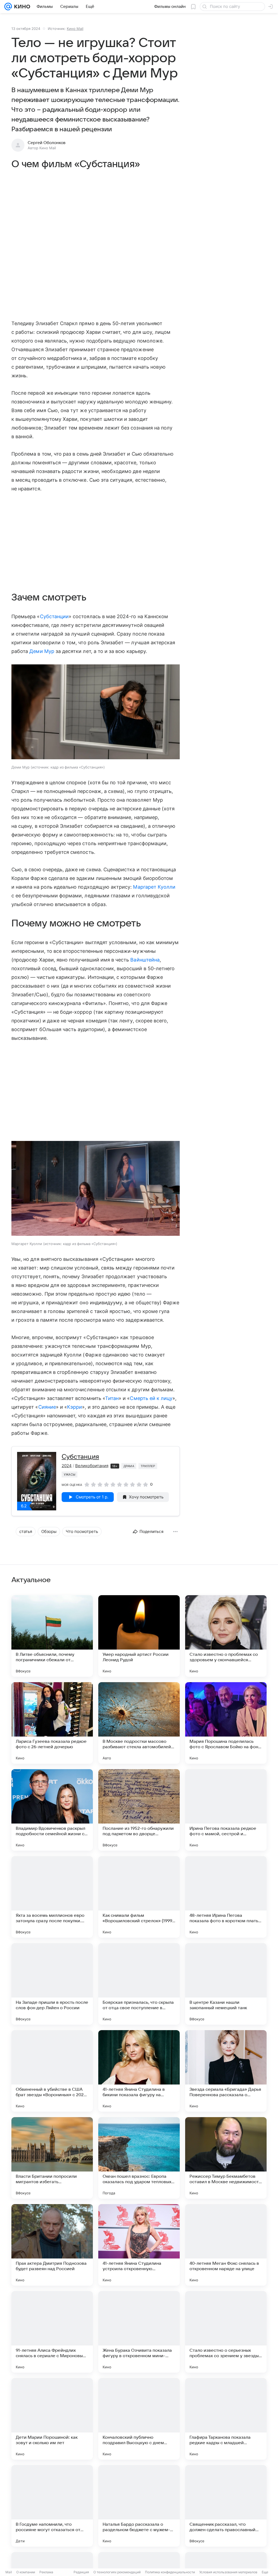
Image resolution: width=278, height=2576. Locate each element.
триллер (148, 1466)
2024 (67, 1466)
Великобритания (92, 1466)
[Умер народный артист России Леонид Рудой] (139, 1636)
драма (129, 1466)
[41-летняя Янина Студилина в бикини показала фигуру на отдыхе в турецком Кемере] (139, 2071)
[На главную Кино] (21, 7)
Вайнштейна (145, 960)
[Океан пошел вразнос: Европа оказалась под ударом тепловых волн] (139, 2158)
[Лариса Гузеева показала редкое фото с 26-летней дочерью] (52, 1723)
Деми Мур (42, 651)
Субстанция (80, 1457)
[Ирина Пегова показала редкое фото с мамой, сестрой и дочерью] (226, 1810)
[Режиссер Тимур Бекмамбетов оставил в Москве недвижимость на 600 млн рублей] (226, 2158)
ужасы (69, 1474)
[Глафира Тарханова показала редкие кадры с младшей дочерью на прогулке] (226, 2419)
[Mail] (8, 7)
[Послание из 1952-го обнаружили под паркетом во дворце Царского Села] (139, 1810)
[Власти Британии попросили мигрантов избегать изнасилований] (52, 2158)
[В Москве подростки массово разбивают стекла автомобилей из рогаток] (139, 1723)
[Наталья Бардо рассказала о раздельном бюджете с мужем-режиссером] (139, 2506)
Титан (112, 1398)
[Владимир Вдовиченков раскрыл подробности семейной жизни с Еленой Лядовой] (52, 1810)
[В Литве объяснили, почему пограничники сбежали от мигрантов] (52, 1636)
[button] (96, 712)
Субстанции (54, 616)
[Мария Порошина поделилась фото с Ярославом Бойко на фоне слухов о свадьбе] (226, 1723)
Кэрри (75, 1407)
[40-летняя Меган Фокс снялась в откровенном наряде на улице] (226, 2245)
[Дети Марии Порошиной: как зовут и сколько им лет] (52, 2419)
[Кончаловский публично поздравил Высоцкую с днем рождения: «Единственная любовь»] (139, 2419)
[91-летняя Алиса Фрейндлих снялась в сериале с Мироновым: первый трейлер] (52, 2332)
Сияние (47, 1407)
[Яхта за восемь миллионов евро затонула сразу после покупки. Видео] (52, 1897)
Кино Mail (75, 29)
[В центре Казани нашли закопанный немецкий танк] (226, 1984)
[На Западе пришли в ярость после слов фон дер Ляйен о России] (52, 1984)
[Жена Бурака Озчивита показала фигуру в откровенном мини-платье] (139, 2332)
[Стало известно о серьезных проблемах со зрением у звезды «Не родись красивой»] (226, 2332)
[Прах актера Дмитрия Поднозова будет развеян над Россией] (52, 2245)
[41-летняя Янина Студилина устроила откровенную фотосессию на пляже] (139, 2245)
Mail (9, 2572)
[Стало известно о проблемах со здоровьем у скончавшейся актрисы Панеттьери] (226, 1636)
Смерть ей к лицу (151, 1398)
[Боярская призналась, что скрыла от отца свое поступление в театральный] (139, 1984)
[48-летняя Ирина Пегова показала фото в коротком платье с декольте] (226, 1897)
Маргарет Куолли (154, 887)
